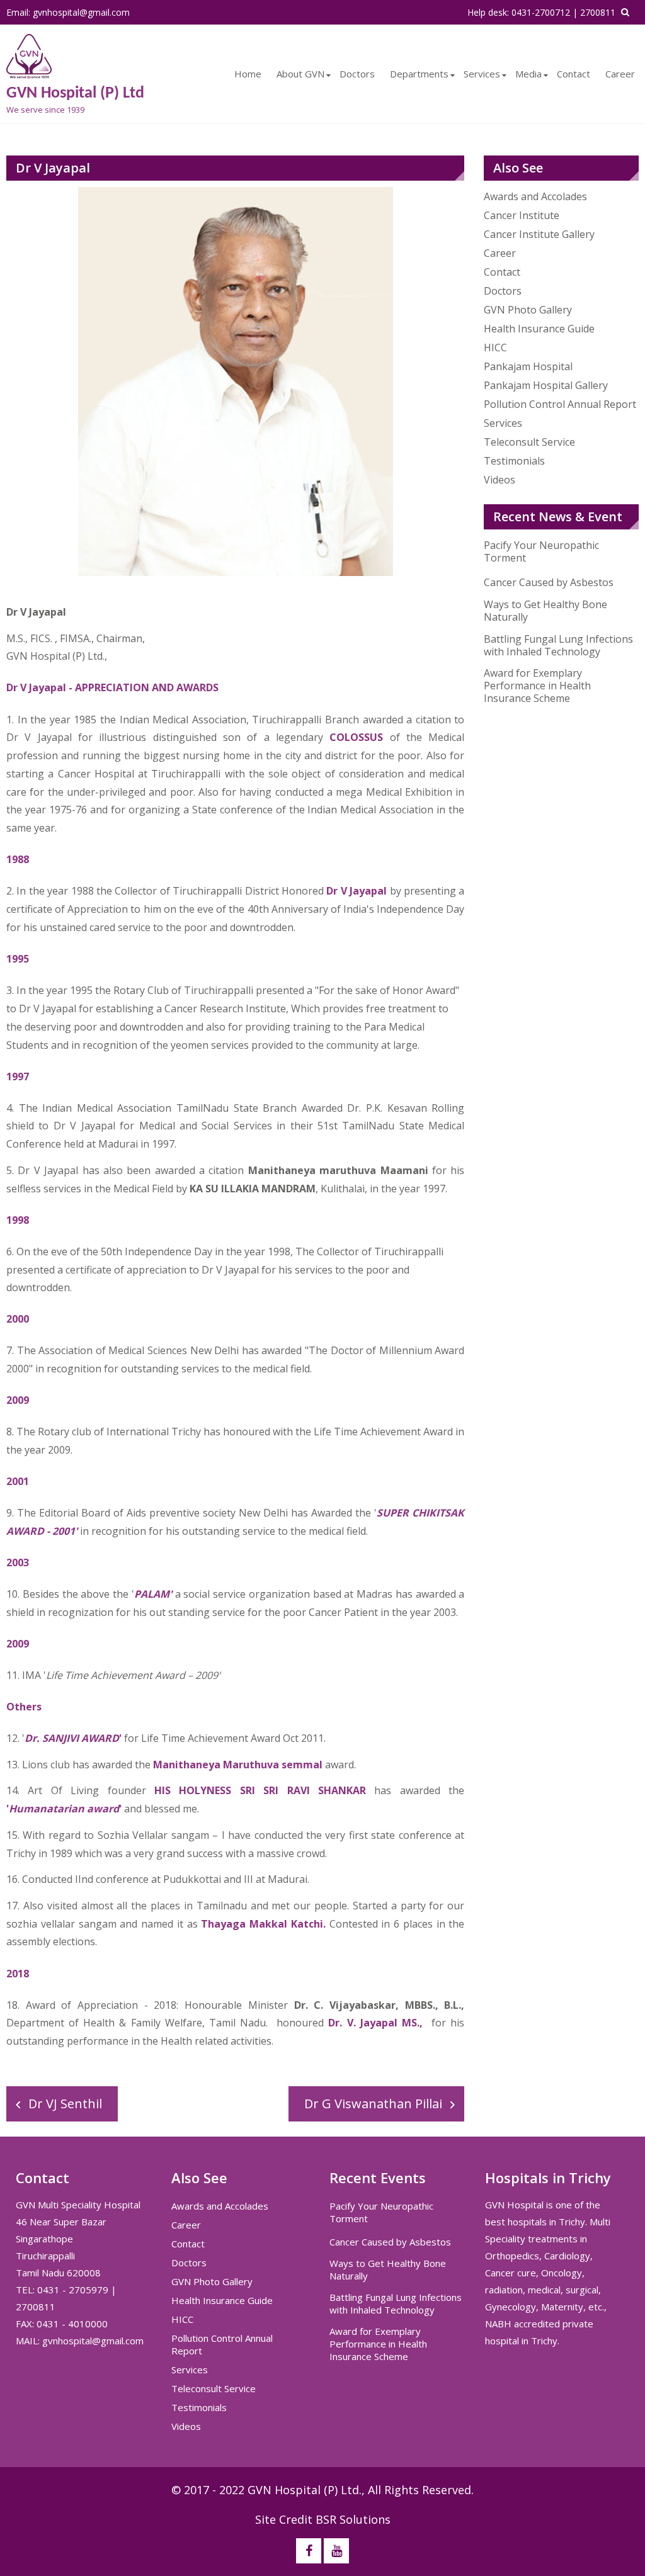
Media (528, 74)
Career (620, 74)
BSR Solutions (353, 2519)
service (259, 1531)
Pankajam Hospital (528, 366)
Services (482, 74)
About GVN (300, 74)
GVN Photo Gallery (528, 310)
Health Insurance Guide (539, 329)
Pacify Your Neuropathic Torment (541, 551)
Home (248, 74)
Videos (499, 480)
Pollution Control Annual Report (560, 404)
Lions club (46, 1765)
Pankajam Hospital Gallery (546, 385)
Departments (419, 74)
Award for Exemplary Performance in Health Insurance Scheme (537, 686)
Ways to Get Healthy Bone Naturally (545, 611)
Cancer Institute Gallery (539, 234)
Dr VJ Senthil (65, 2104)
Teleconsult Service (529, 442)
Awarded (322, 1108)
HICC (495, 347)
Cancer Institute (522, 215)
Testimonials (514, 461)
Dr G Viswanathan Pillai (373, 2104)
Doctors (357, 74)
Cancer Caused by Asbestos (549, 582)
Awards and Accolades (535, 196)
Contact (574, 74)
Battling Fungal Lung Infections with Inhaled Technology (558, 645)
